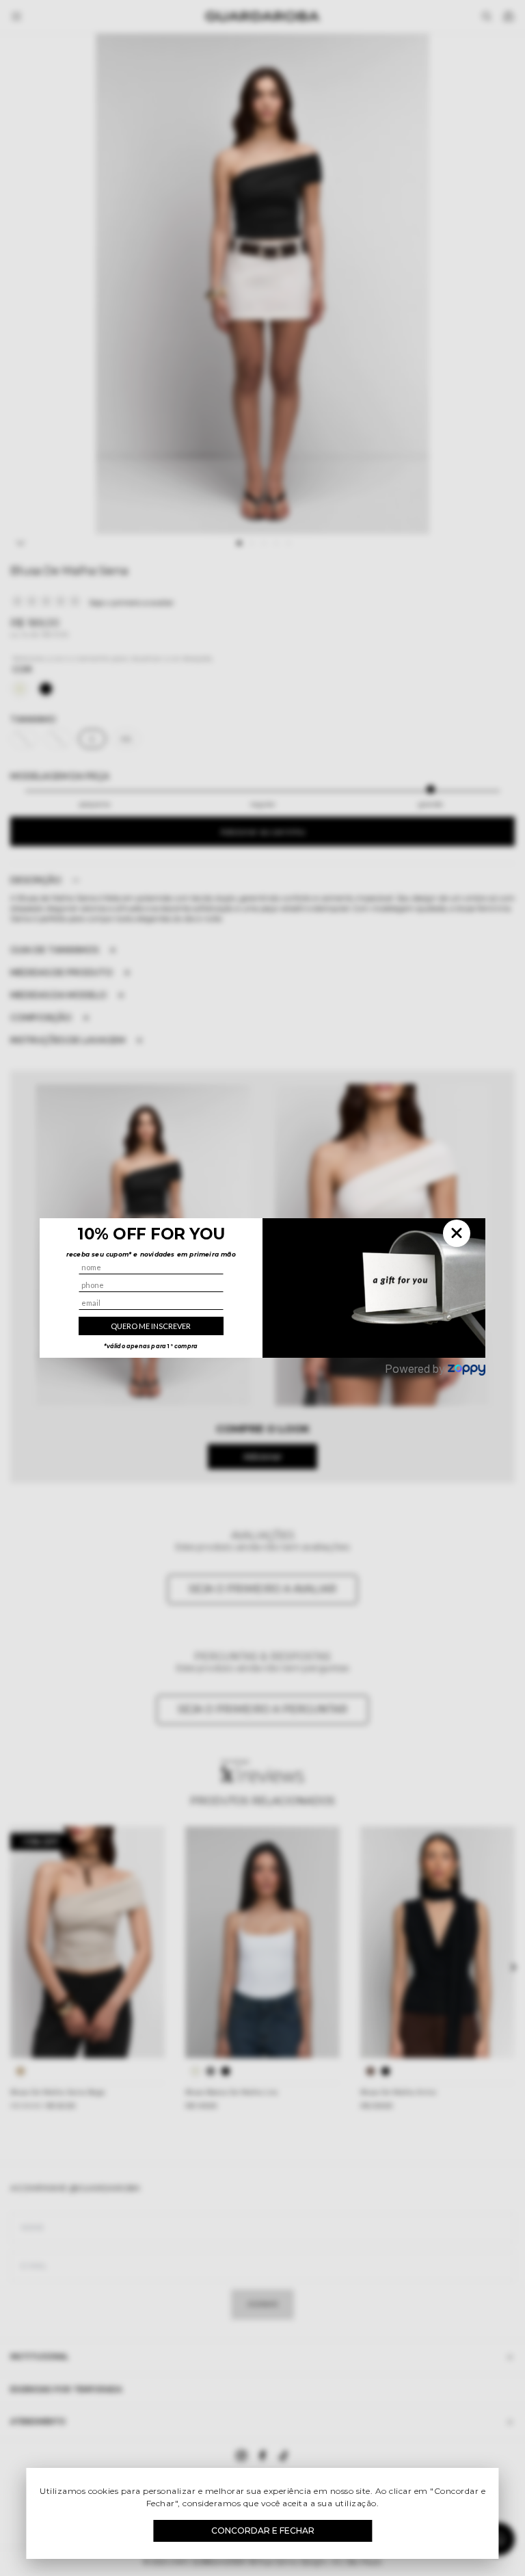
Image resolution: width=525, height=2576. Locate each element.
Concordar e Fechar (263, 2531)
